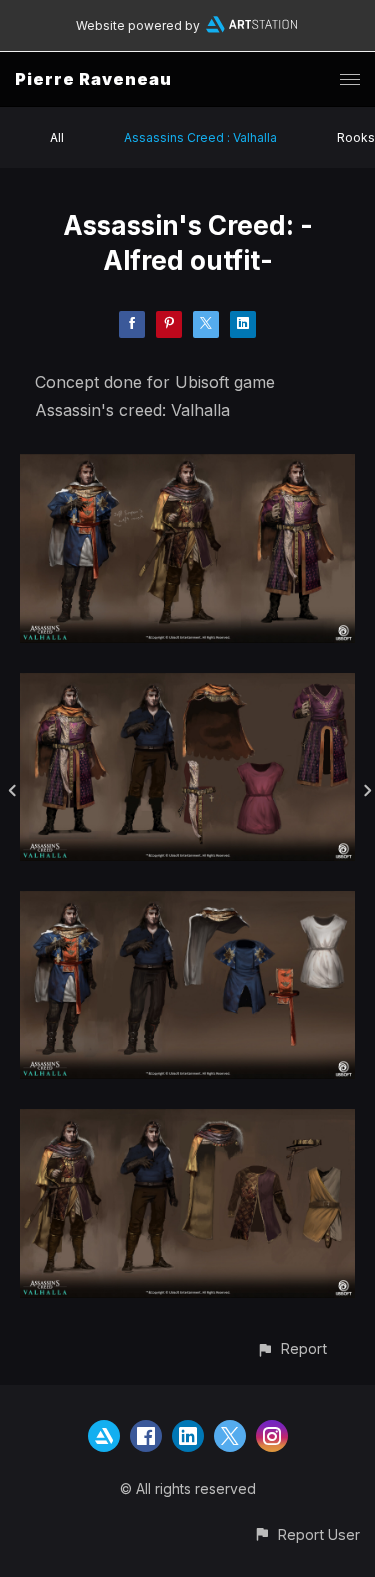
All (57, 137)
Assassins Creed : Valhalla (200, 137)
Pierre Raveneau (93, 79)
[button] (291, 1348)
